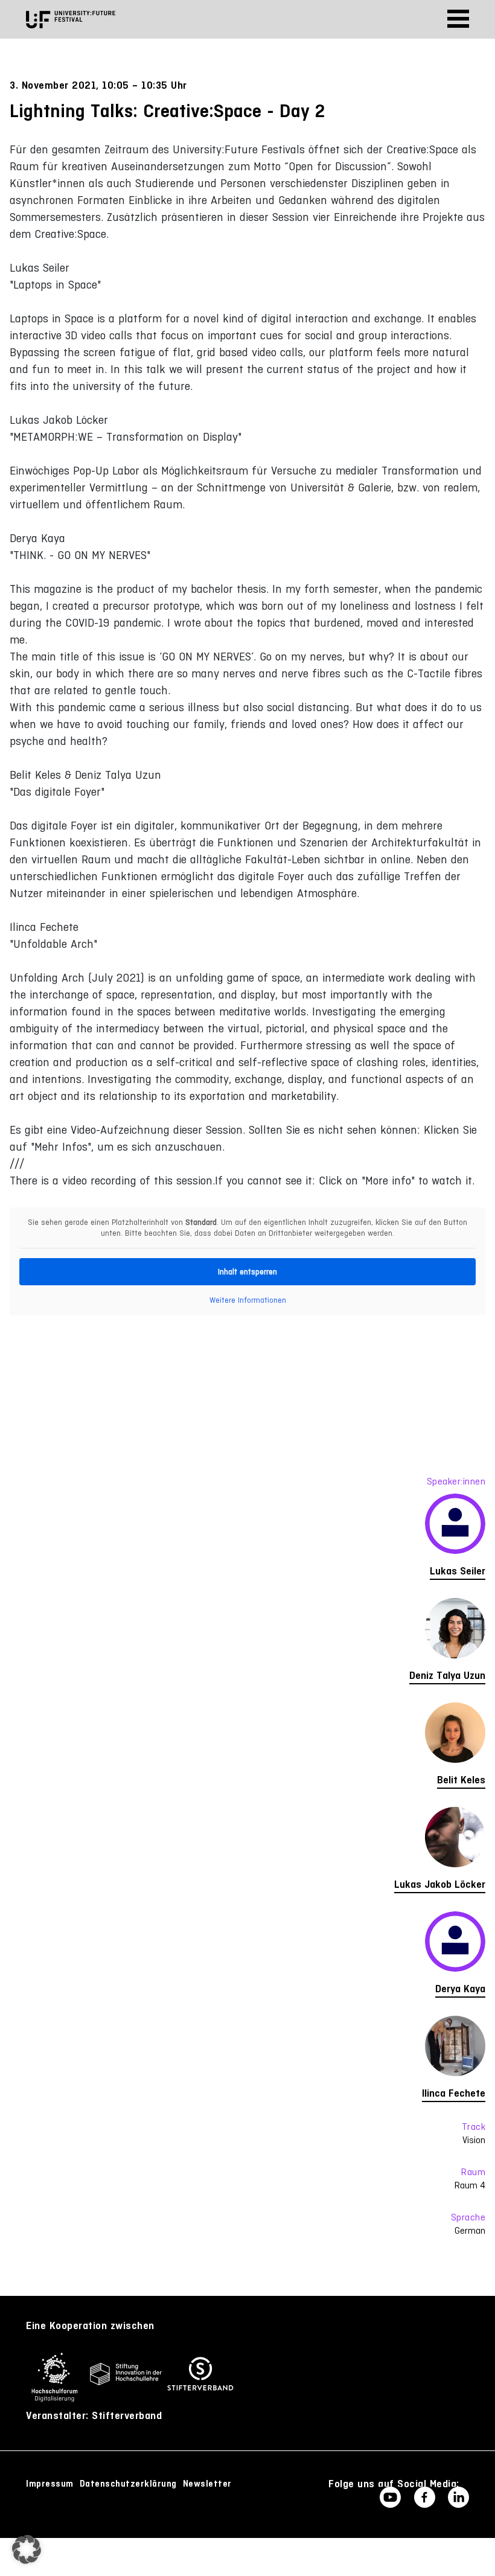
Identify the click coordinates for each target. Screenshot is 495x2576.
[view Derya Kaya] (247, 1945)
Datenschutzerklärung (128, 2484)
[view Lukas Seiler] (247, 1527)
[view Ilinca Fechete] (247, 2049)
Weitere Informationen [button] (248, 1300)
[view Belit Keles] (247, 1736)
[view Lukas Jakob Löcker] (247, 1840)
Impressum (50, 2484)
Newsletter (207, 2484)
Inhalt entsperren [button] (247, 1272)
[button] (27, 2549)
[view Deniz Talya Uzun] (247, 1631)
